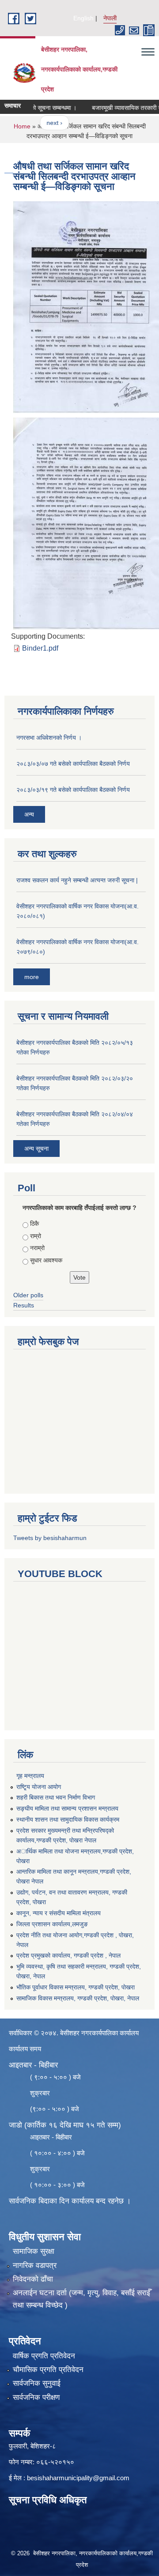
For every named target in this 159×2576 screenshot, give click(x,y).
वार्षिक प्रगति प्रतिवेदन (44, 2356)
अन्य (29, 814)
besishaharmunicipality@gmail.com (78, 2478)
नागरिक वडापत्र (35, 2265)
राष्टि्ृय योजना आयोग (39, 1787)
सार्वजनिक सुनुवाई (37, 2383)
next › (42, 123)
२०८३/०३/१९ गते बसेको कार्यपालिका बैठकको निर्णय (73, 790)
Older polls (28, 1295)
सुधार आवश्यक (46, 1260)
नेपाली (110, 18)
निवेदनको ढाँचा (33, 2279)
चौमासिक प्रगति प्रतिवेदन (48, 2370)
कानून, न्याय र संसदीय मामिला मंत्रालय (59, 1913)
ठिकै (34, 1224)
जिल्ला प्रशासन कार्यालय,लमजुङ (52, 1924)
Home (22, 126)
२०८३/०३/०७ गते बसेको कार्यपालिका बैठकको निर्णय (73, 764)
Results (24, 1305)
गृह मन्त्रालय (30, 1776)
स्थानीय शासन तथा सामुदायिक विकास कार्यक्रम (68, 1819)
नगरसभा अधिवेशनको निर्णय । (49, 738)
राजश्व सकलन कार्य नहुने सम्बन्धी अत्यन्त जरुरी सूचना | (77, 880)
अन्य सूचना (36, 1149)
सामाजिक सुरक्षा (34, 2251)
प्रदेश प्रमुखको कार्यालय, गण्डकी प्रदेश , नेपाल (68, 1955)
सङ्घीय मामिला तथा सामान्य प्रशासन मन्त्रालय (67, 1808)
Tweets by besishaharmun (50, 1538)
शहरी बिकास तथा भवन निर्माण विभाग (56, 1797)
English (83, 18)
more (32, 977)
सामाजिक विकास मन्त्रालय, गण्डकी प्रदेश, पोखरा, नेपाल (78, 1998)
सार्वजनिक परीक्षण (36, 2397)
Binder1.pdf (40, 648)
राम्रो (36, 1236)
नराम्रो (37, 1248)
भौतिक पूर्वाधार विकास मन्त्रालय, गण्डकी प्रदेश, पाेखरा (76, 1987)
